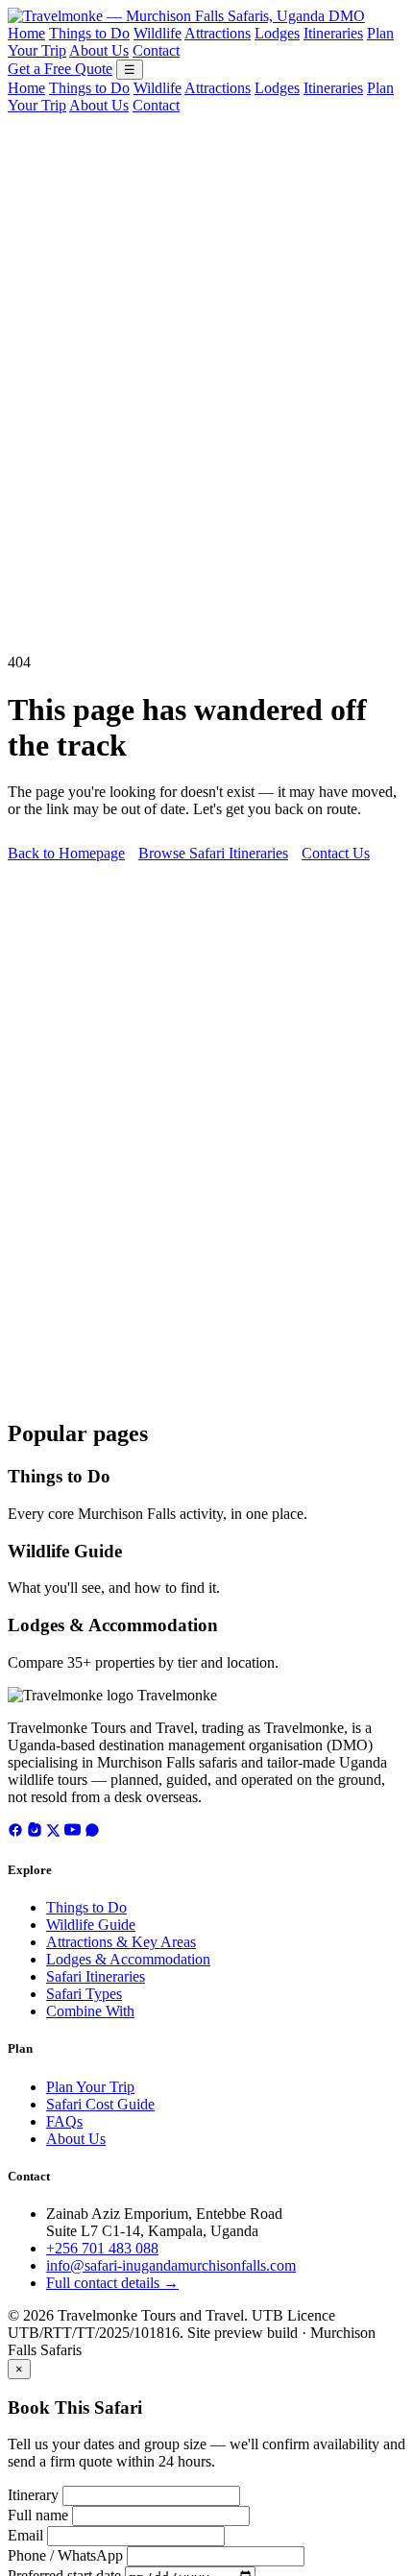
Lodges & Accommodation (113, 1625)
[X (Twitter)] (53, 1832)
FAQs (64, 2121)
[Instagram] (35, 1832)
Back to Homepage (66, 853)
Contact (156, 50)
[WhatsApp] (92, 1832)
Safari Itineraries (96, 1976)
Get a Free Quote (60, 69)
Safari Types (84, 1994)
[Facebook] (15, 1832)
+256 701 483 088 (102, 2248)
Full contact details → (112, 2283)
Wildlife (158, 33)
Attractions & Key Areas (121, 1942)
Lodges (277, 33)
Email (25, 2535)
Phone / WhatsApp (65, 2555)
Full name (38, 2515)
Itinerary (33, 2495)
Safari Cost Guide (100, 2104)
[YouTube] (73, 1832)
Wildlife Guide (65, 1551)
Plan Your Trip (90, 2087)
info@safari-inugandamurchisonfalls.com (171, 2265)
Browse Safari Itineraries (213, 853)
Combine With (90, 2011)
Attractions (218, 33)
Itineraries (333, 33)
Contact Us (336, 853)
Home (26, 33)
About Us (99, 50)
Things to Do (89, 33)
